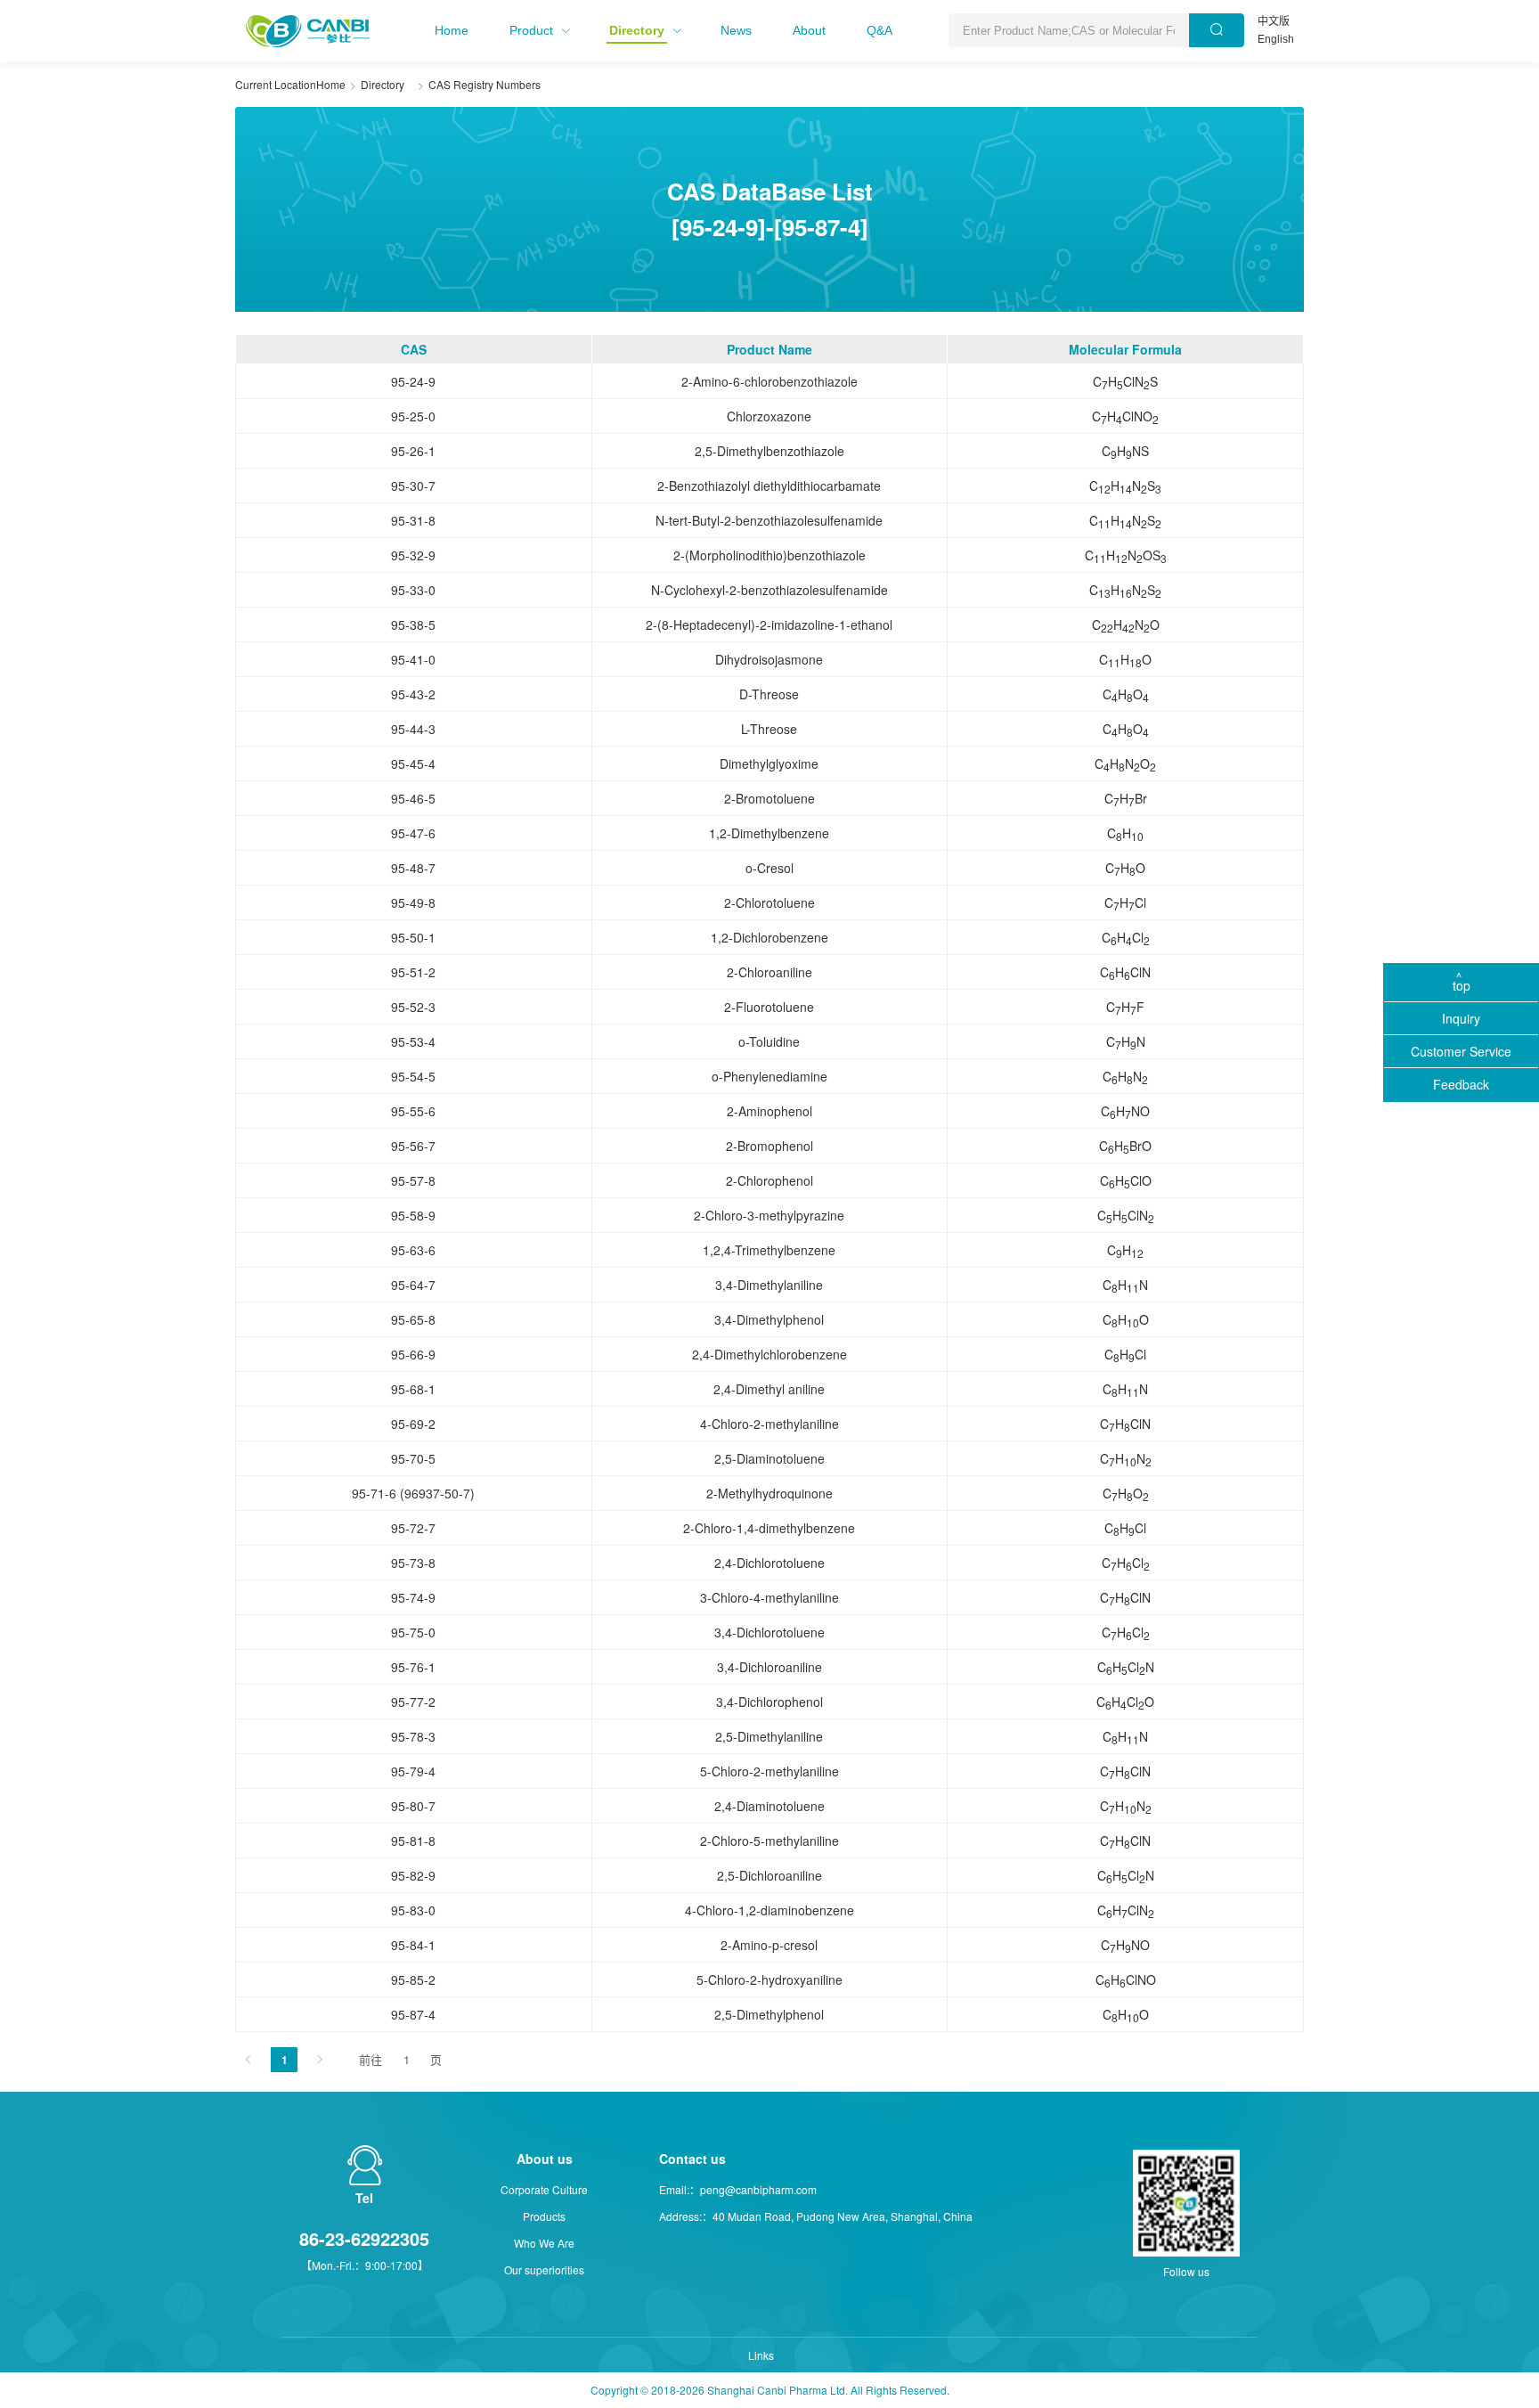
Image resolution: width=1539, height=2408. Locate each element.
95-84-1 (413, 1945)
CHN (1126, 1042)
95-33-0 (413, 590)
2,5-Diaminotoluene (769, 1458)
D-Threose (769, 694)
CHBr (1126, 799)
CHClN (1125, 973)
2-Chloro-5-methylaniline (769, 1841)
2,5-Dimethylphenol (769, 2014)
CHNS (1125, 452)
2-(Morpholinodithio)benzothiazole (769, 555)
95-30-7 (413, 486)
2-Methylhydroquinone (769, 1493)
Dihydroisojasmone (769, 659)
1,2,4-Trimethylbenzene (769, 1250)
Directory (637, 30)
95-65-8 (413, 1319)
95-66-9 (413, 1354)
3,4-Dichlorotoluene (769, 1632)
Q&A (879, 30)
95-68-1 (413, 1389)
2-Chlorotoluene (769, 902)
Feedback (1461, 1084)
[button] (452, 30)
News (736, 30)
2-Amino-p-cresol (769, 1945)
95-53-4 (413, 1041)
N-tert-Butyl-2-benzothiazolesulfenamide (769, 520)
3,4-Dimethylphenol (769, 1319)
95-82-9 (413, 1875)
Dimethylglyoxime (769, 763)
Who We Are (544, 2243)
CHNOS (1126, 556)
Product (531, 30)
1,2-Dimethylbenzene (769, 833)
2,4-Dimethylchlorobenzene (769, 1354)
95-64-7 (413, 1285)
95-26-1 (413, 451)
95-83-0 (413, 1910)
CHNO (1126, 625)
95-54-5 (413, 1076)
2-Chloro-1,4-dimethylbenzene (769, 1528)
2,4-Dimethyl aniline (769, 1389)
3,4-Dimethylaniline (769, 1285)
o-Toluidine (769, 1041)
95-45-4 (413, 763)
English (1276, 39)
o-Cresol (769, 868)
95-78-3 (413, 1736)
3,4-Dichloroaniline (769, 1667)
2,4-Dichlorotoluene (769, 1563)
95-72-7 (413, 1528)
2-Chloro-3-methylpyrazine (769, 1215)
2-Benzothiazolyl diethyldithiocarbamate (769, 486)
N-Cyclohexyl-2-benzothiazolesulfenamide (769, 590)
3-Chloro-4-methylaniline (769, 1597)
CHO (1125, 660)
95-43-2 (413, 694)
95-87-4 (413, 2014)
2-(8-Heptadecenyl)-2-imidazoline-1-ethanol (769, 624)
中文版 (1274, 21)
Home (452, 30)
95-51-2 (413, 972)
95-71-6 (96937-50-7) (413, 1493)
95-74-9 (413, 1597)
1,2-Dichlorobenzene (769, 937)
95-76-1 (413, 1667)
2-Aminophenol (769, 1111)
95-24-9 (413, 381)
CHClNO (1125, 417)
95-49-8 (413, 902)
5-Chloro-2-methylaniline (769, 1771)
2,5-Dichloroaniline (769, 1875)
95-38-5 (413, 624)
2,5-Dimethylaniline (769, 1736)
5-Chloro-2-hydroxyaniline (769, 1979)
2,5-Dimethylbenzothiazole (769, 451)
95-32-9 (413, 555)
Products (544, 2216)
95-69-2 (413, 1424)
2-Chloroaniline (769, 972)
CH (1125, 834)
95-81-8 (413, 1841)
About (809, 30)
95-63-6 (413, 1250)
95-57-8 (413, 1180)
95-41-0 (413, 659)
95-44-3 (413, 729)
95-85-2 (413, 1979)
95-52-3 (413, 1007)
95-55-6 (413, 1111)
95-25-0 (413, 416)
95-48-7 (413, 868)
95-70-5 (413, 1458)
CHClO (1126, 1181)
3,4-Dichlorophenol (769, 1702)
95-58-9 (413, 1215)
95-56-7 (413, 1146)
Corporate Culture (544, 2189)
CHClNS (1125, 382)
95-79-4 (413, 1771)
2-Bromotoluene (769, 798)
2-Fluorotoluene (769, 1007)
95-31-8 (413, 520)
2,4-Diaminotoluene (769, 1806)
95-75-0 (413, 1632)
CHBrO (1125, 1147)
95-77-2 (413, 1702)
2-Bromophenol (769, 1146)
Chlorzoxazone (769, 416)
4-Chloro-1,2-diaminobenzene (769, 1910)
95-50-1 (413, 937)
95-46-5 (413, 798)
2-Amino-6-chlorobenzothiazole (769, 381)
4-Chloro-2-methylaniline (769, 1424)
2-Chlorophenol (769, 1180)
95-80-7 (413, 1806)
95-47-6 (413, 833)
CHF (1125, 1008)
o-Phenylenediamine (769, 1076)
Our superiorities (544, 2269)
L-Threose (769, 729)
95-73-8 (413, 1563)
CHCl (1125, 903)
